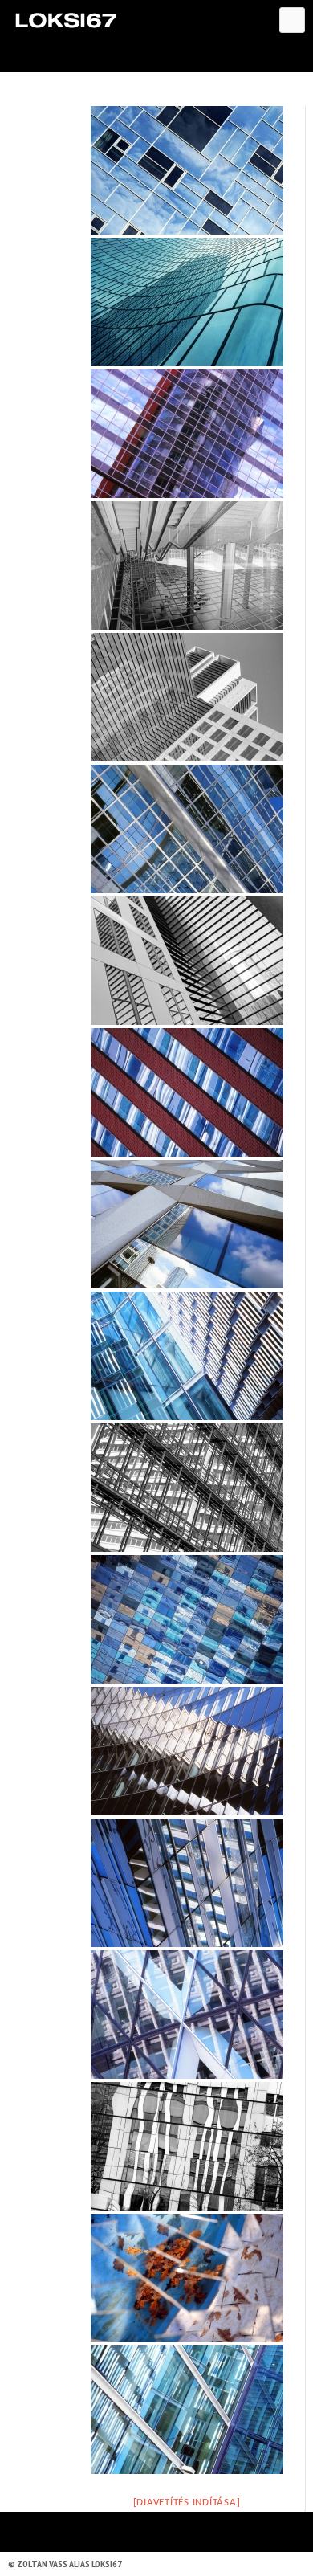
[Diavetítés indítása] (187, 2503)
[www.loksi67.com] (65, 20)
